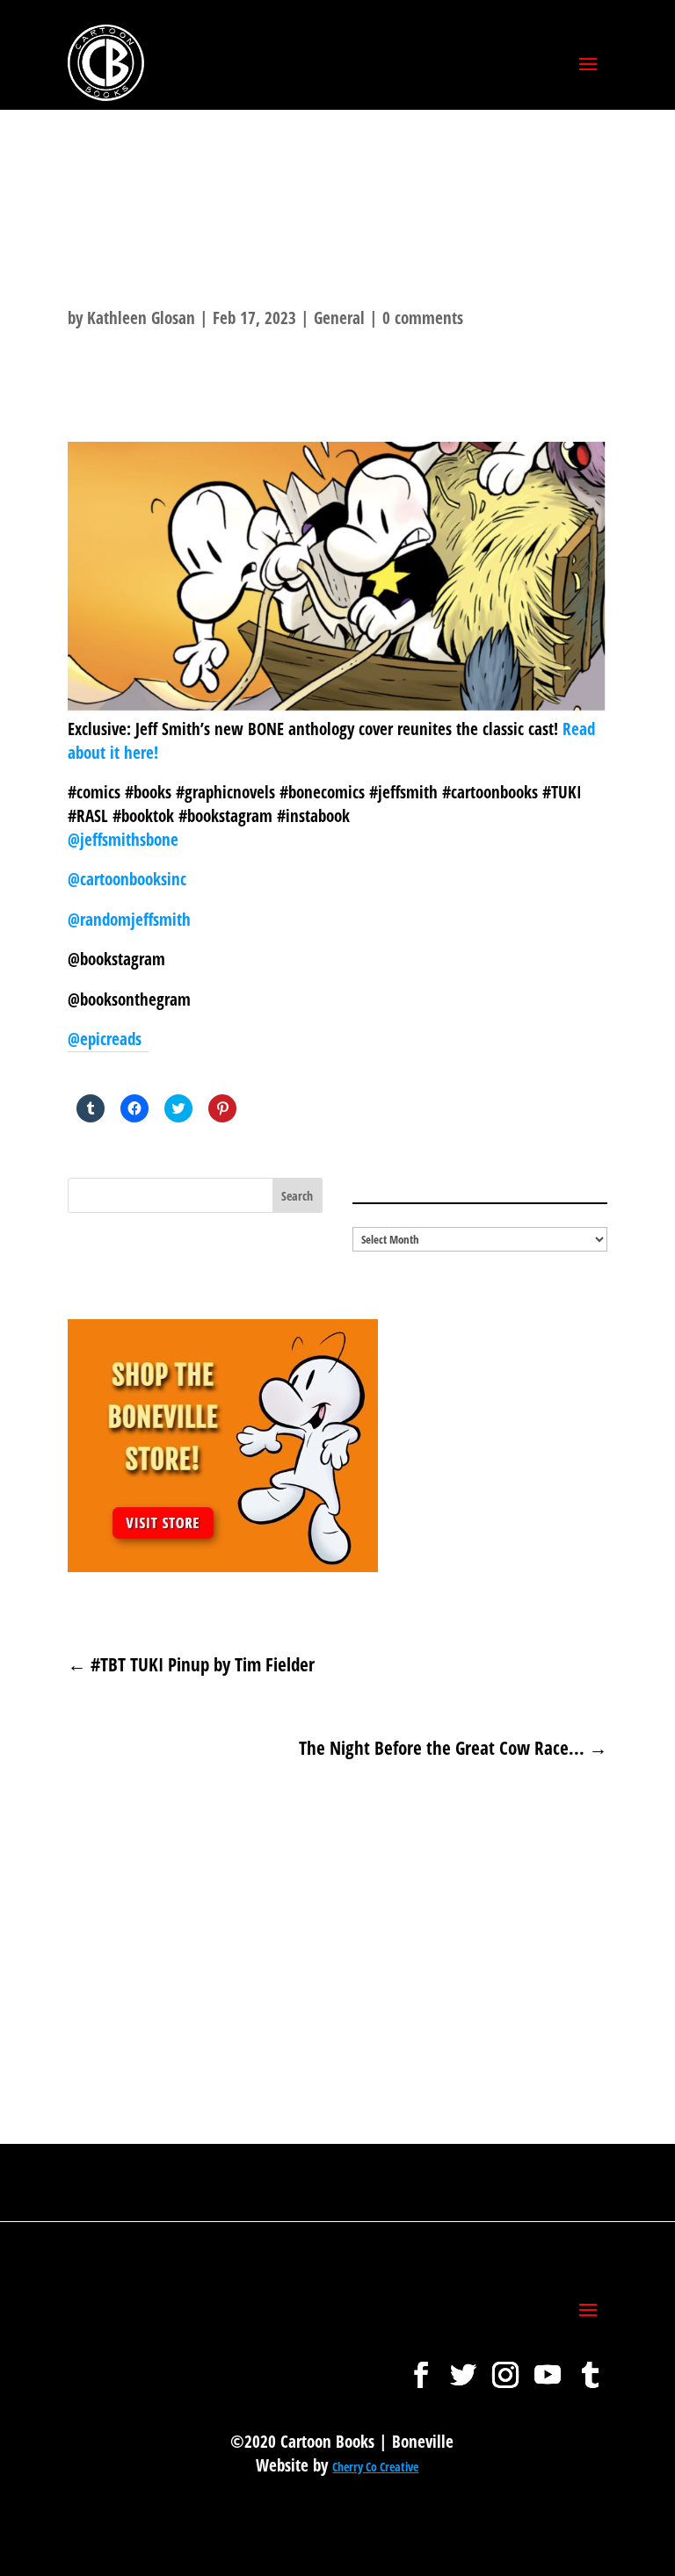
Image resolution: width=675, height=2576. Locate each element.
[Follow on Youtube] (548, 2366)
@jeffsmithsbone (123, 840)
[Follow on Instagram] (505, 2366)
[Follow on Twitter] (463, 2366)
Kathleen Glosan (141, 318)
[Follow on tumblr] (590, 2366)
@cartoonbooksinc (129, 879)
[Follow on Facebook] (421, 2366)
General (339, 318)
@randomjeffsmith (129, 920)
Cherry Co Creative (375, 2467)
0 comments (423, 318)
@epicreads (105, 1039)
